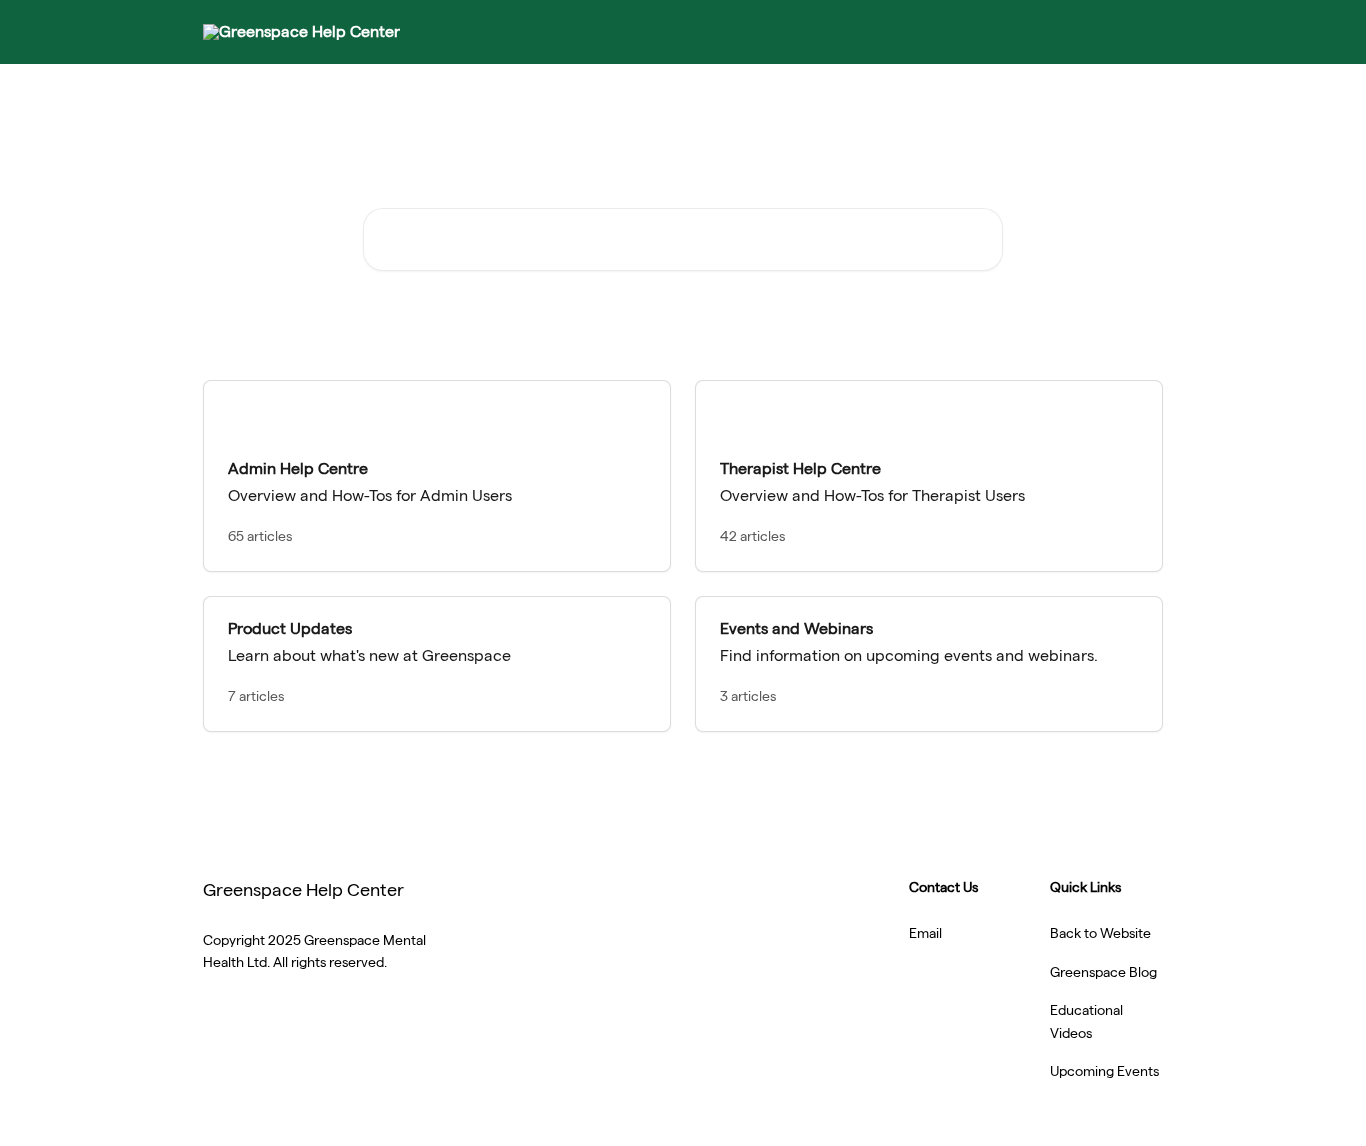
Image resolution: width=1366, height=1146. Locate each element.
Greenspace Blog (1103, 972)
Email (925, 933)
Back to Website (1100, 933)
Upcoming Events (1104, 1071)
